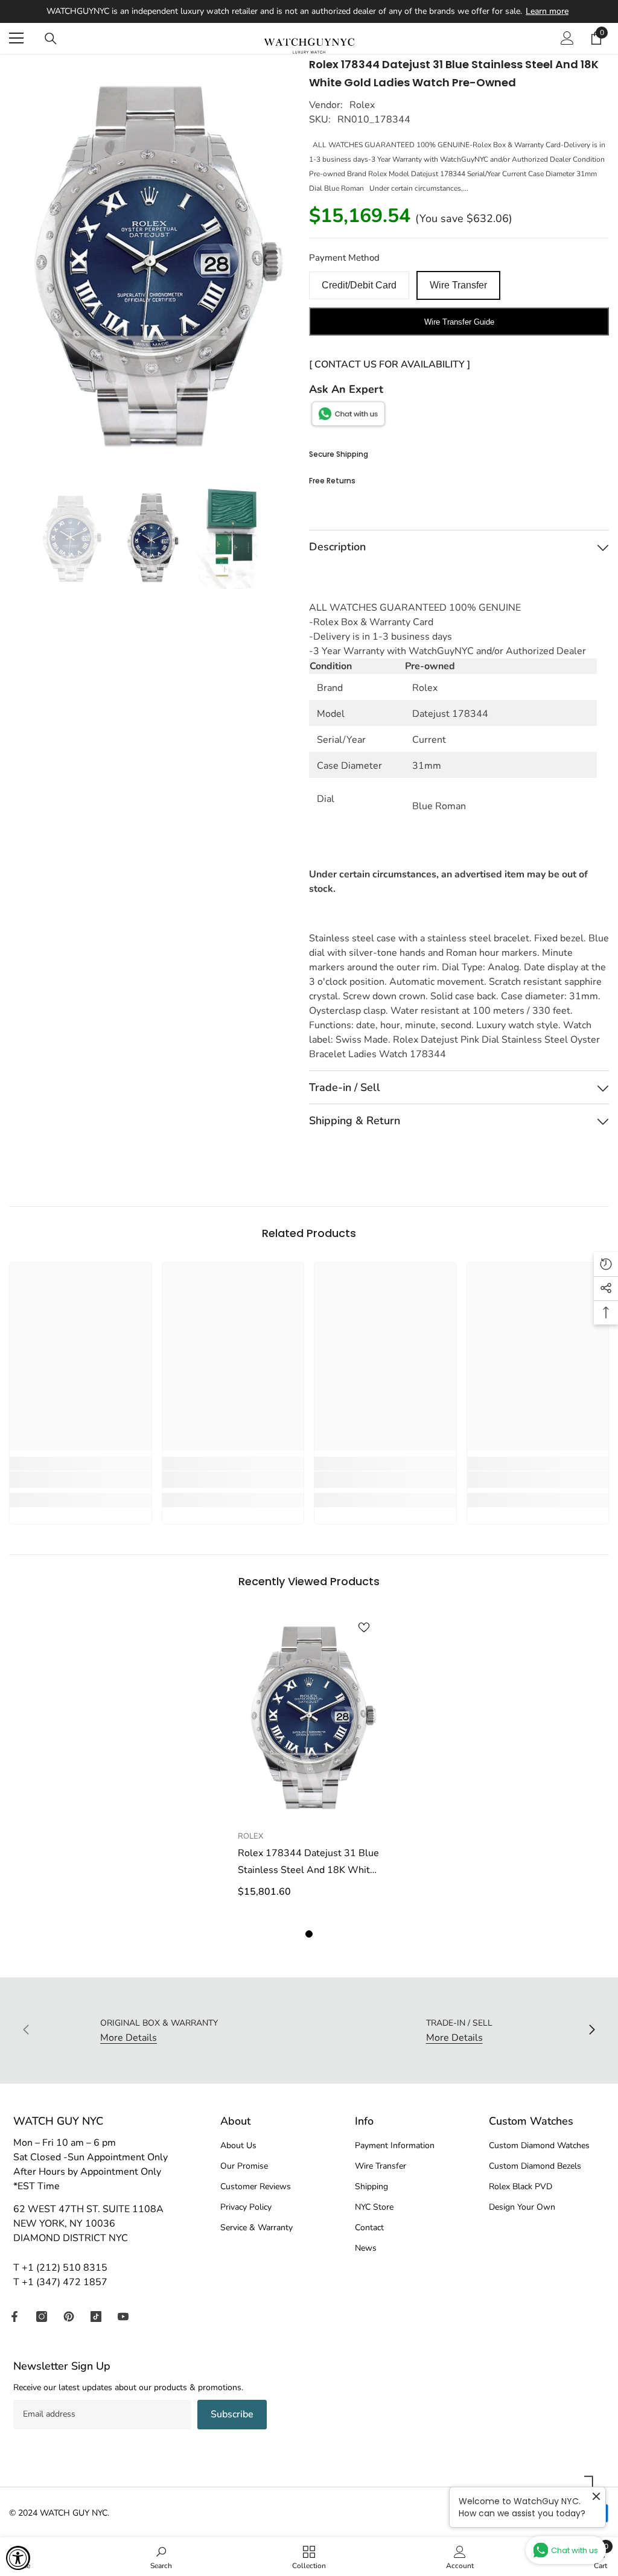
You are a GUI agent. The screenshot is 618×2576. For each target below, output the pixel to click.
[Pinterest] (69, 2317)
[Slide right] (591, 2031)
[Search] (51, 39)
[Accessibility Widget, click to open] (18, 2558)
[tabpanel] (309, 1763)
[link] (81, 1480)
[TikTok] (96, 2317)
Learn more (547, 11)
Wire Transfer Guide (459, 322)
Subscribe (232, 2414)
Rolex (362, 105)
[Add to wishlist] (364, 1627)
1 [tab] (309, 1934)
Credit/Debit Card (359, 285)
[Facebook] (14, 2317)
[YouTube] (123, 2317)
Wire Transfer (458, 285)
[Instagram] (42, 2317)
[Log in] (567, 38)
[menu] (16, 38)
